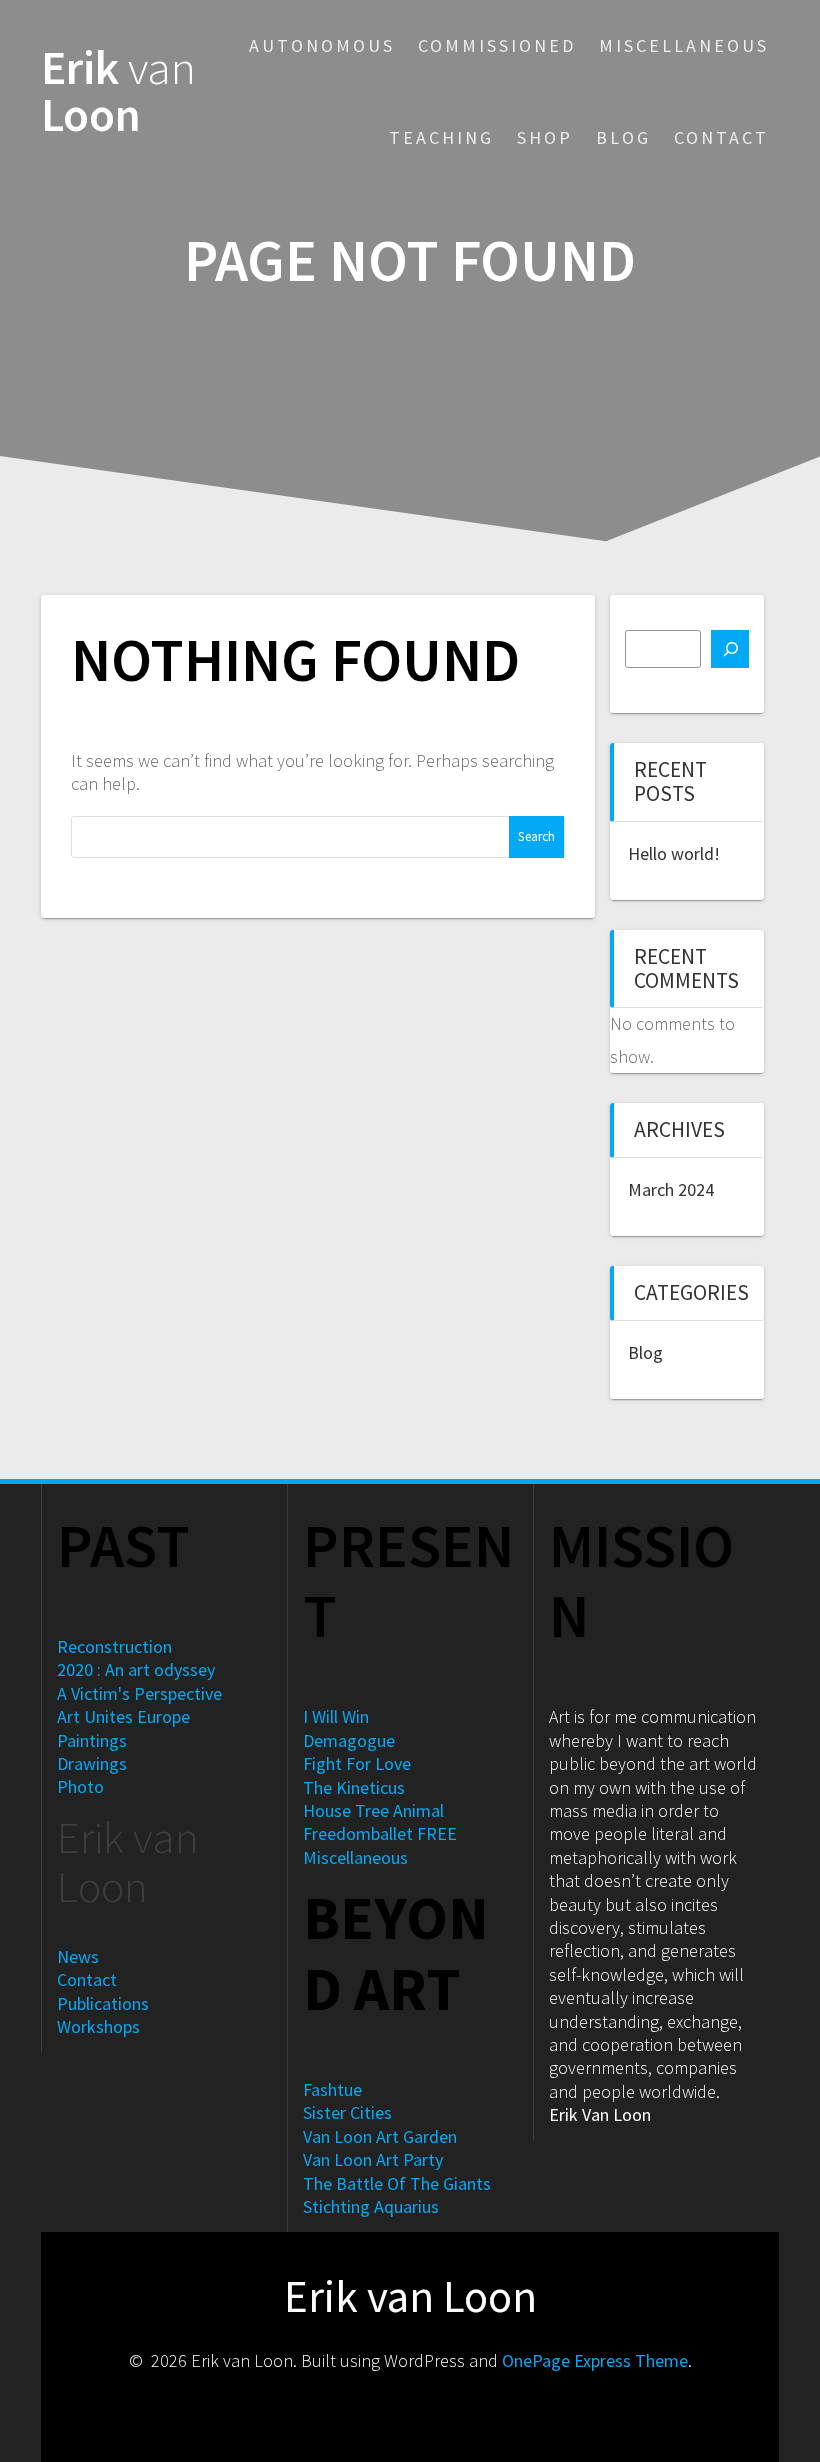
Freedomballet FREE (380, 1833)
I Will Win (336, 1716)
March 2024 (671, 1189)
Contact (721, 137)
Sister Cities (347, 2112)
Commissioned (497, 45)
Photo (80, 1786)
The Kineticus (354, 1787)
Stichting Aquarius (371, 2206)
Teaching (441, 137)
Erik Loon (118, 92)
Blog (623, 137)
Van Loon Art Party (373, 2159)
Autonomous (322, 45)
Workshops (98, 2026)
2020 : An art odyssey (136, 1669)
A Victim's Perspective (139, 1693)
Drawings (92, 1763)
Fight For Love (357, 1763)
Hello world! (674, 853)
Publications (103, 2003)
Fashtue (332, 2089)
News (78, 1956)
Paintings (92, 1740)
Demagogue (349, 1740)
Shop (545, 137)
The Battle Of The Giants (397, 2183)
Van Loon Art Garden (380, 2136)
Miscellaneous (684, 45)
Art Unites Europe (123, 1716)
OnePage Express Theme (595, 2360)
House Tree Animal (373, 1810)
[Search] (730, 649)
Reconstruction (114, 1646)
